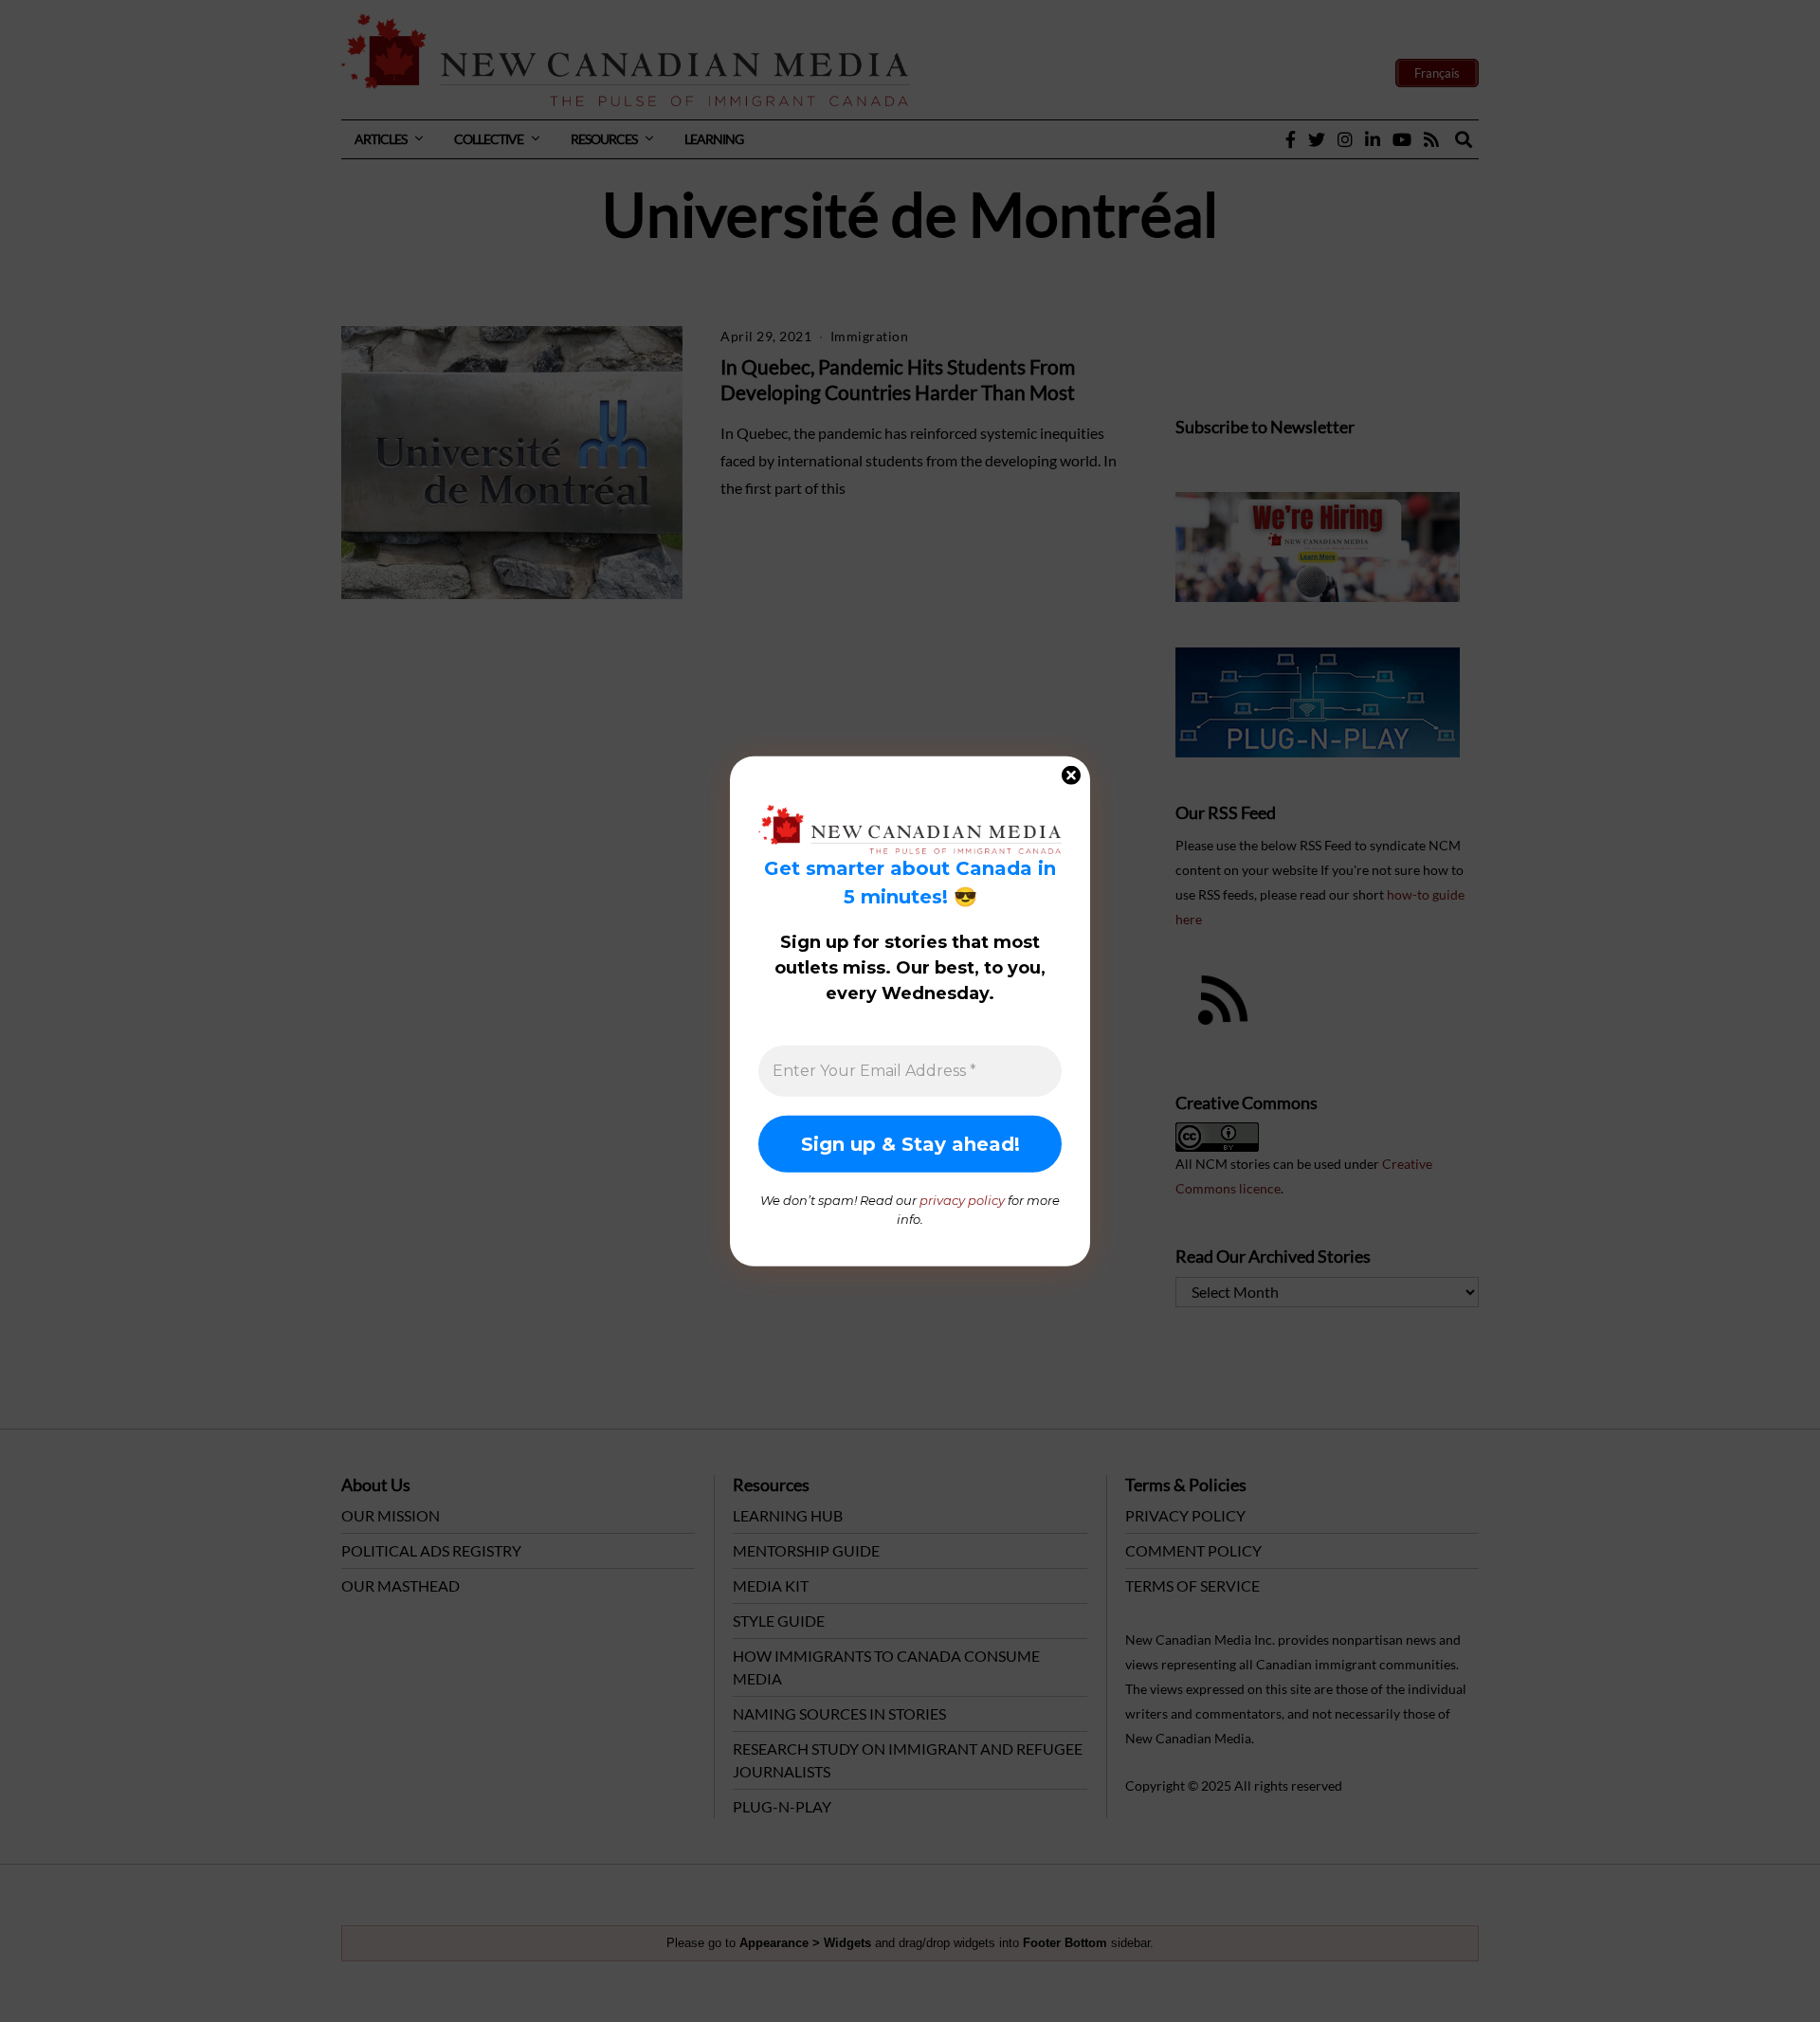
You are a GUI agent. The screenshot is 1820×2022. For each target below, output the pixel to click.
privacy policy (962, 1200)
